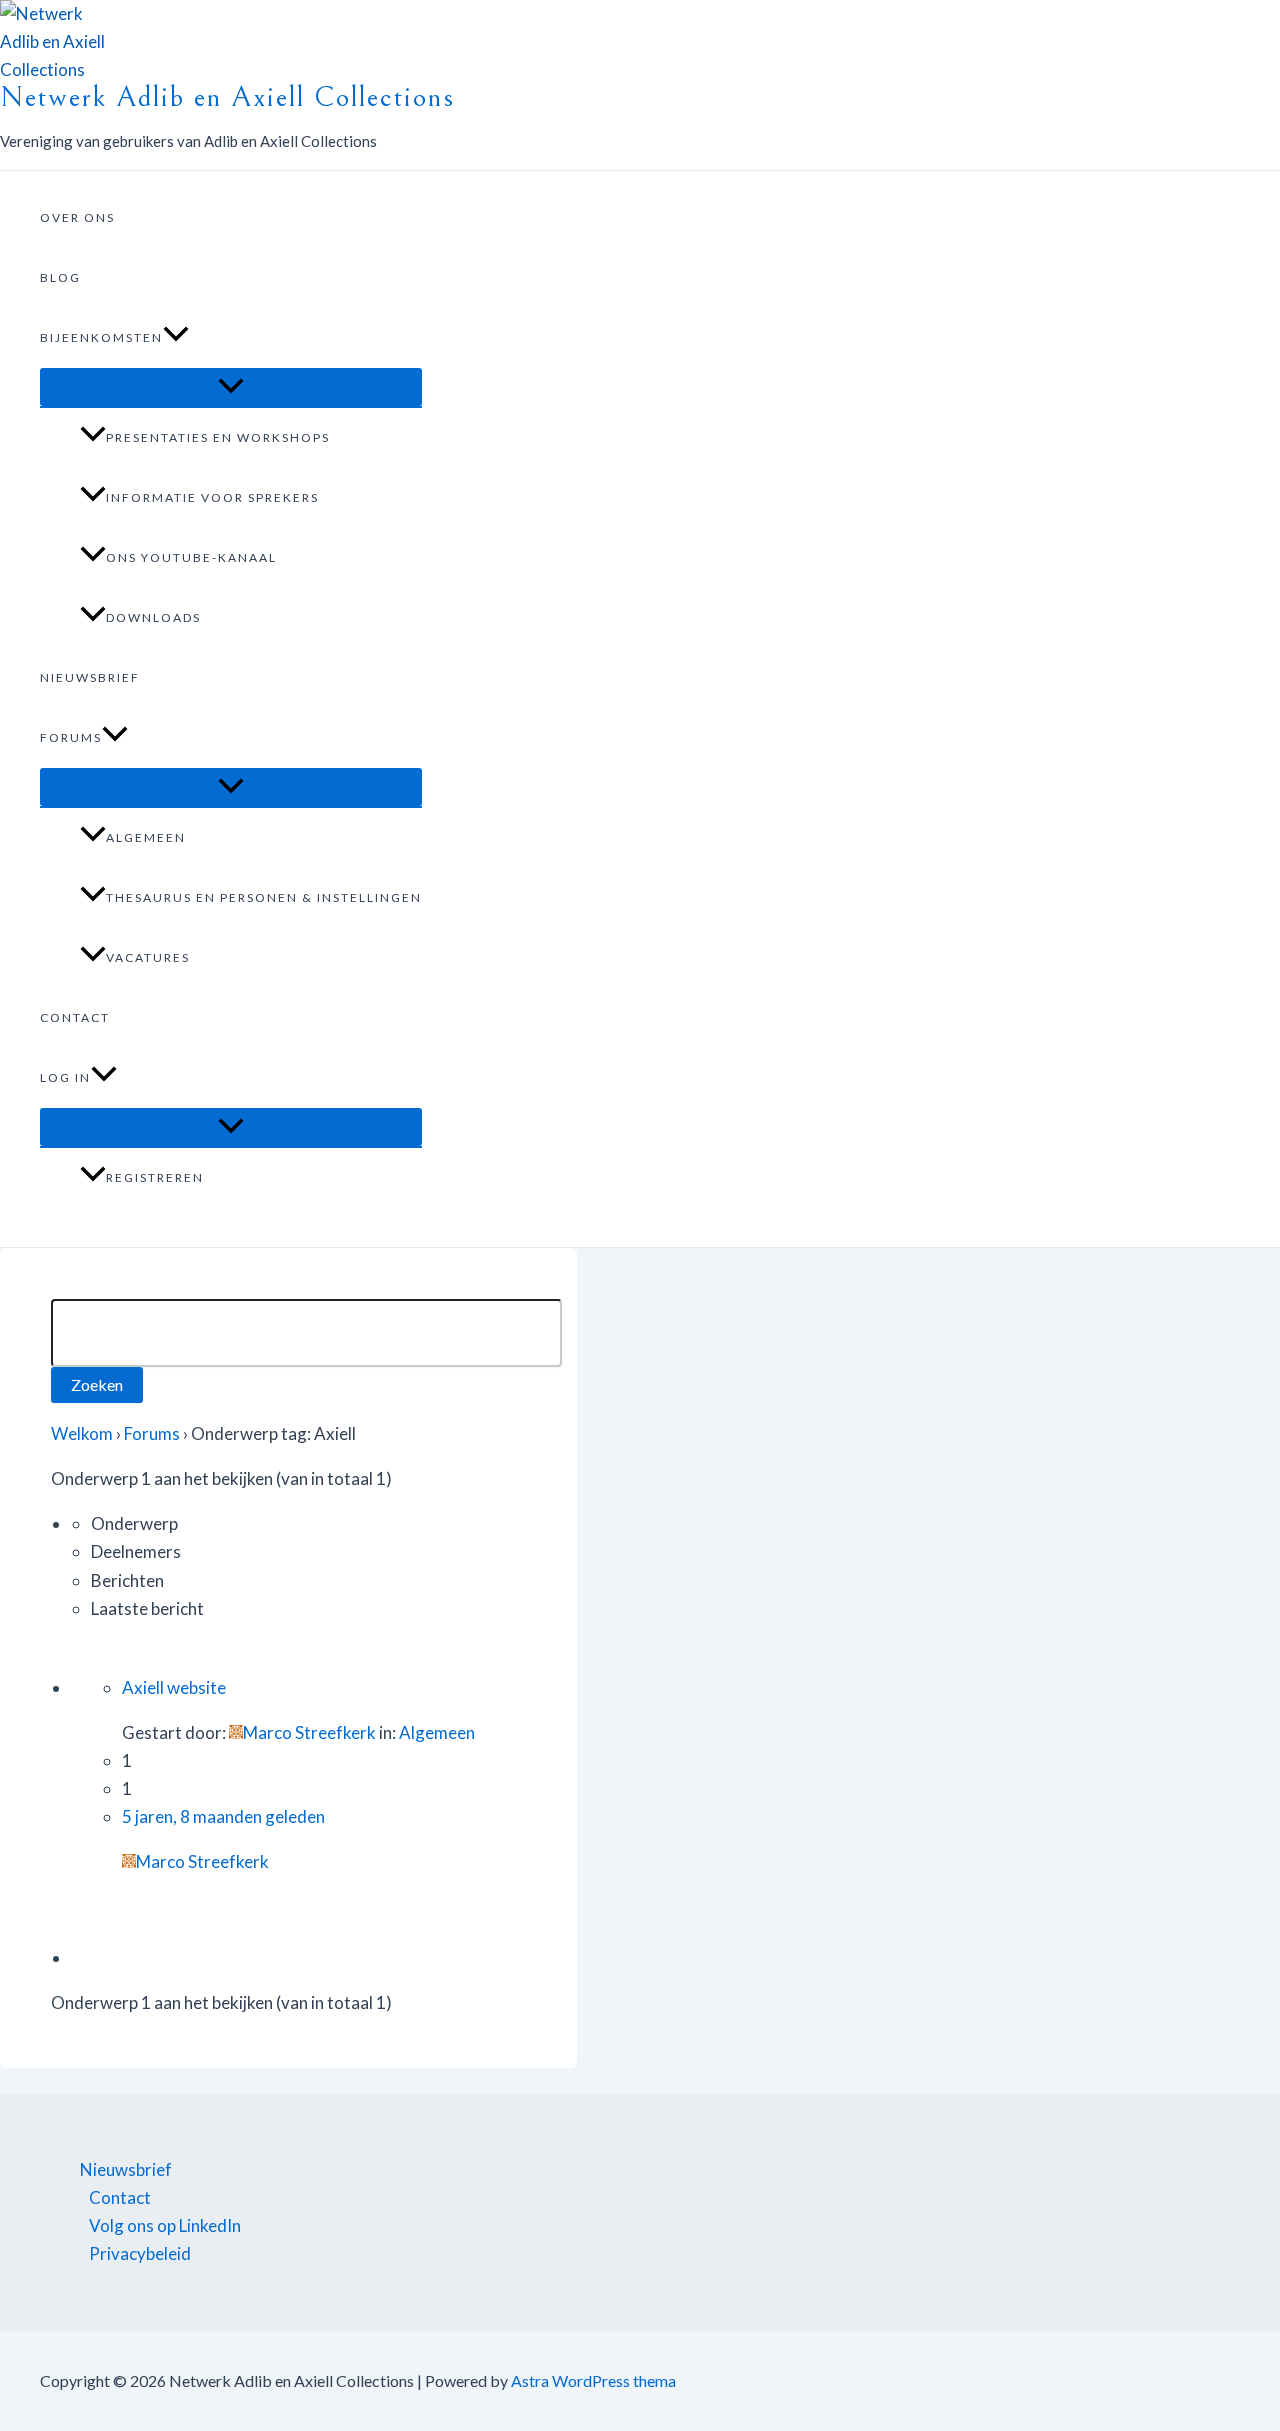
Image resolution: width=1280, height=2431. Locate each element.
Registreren (155, 1177)
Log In (65, 1077)
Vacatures (148, 957)
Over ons (77, 217)
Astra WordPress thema (593, 2380)
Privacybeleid (140, 2253)
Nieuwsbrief (90, 677)
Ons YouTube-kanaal (191, 557)
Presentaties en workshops (218, 437)
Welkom (82, 1433)
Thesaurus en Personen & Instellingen (264, 897)
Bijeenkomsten (101, 337)
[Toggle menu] (231, 387)
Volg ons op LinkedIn (165, 2225)
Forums (71, 737)
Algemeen (146, 837)
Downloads (153, 617)
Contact (75, 1017)
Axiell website (174, 1687)
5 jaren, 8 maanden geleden (223, 1816)
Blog (60, 277)
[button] (176, 338)
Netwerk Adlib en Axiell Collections (227, 97)
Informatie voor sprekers (212, 497)
